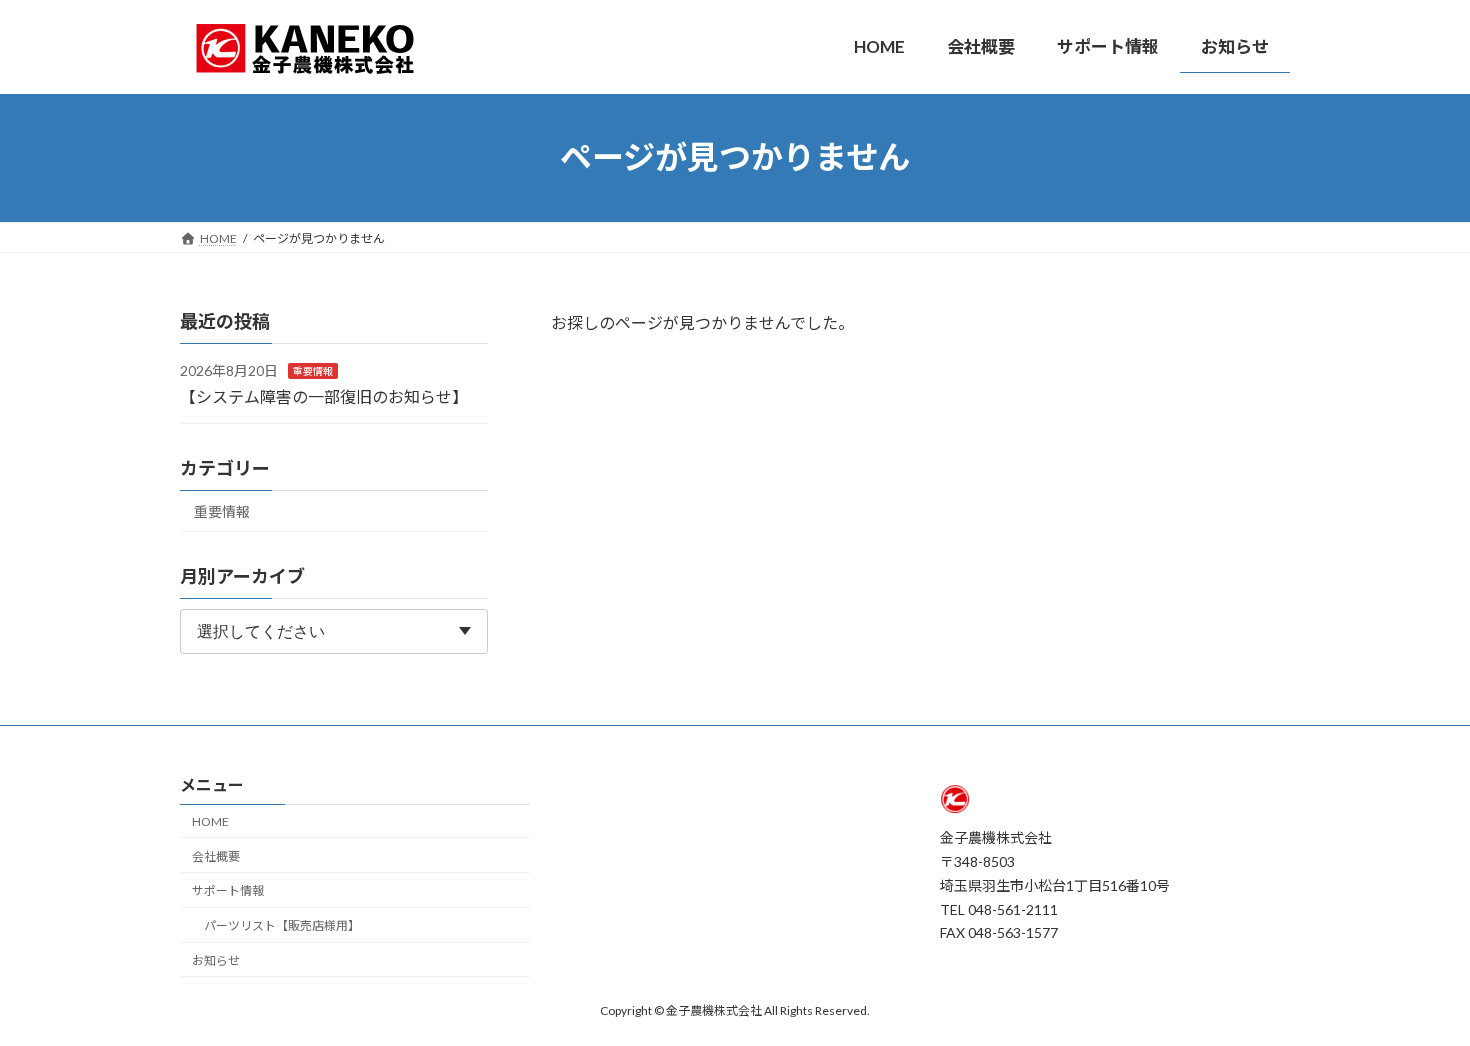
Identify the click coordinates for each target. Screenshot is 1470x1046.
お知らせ (216, 960)
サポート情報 (228, 891)
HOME (210, 821)
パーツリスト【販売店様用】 (282, 925)
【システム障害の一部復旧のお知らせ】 (324, 395)
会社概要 (216, 856)
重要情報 (313, 371)
